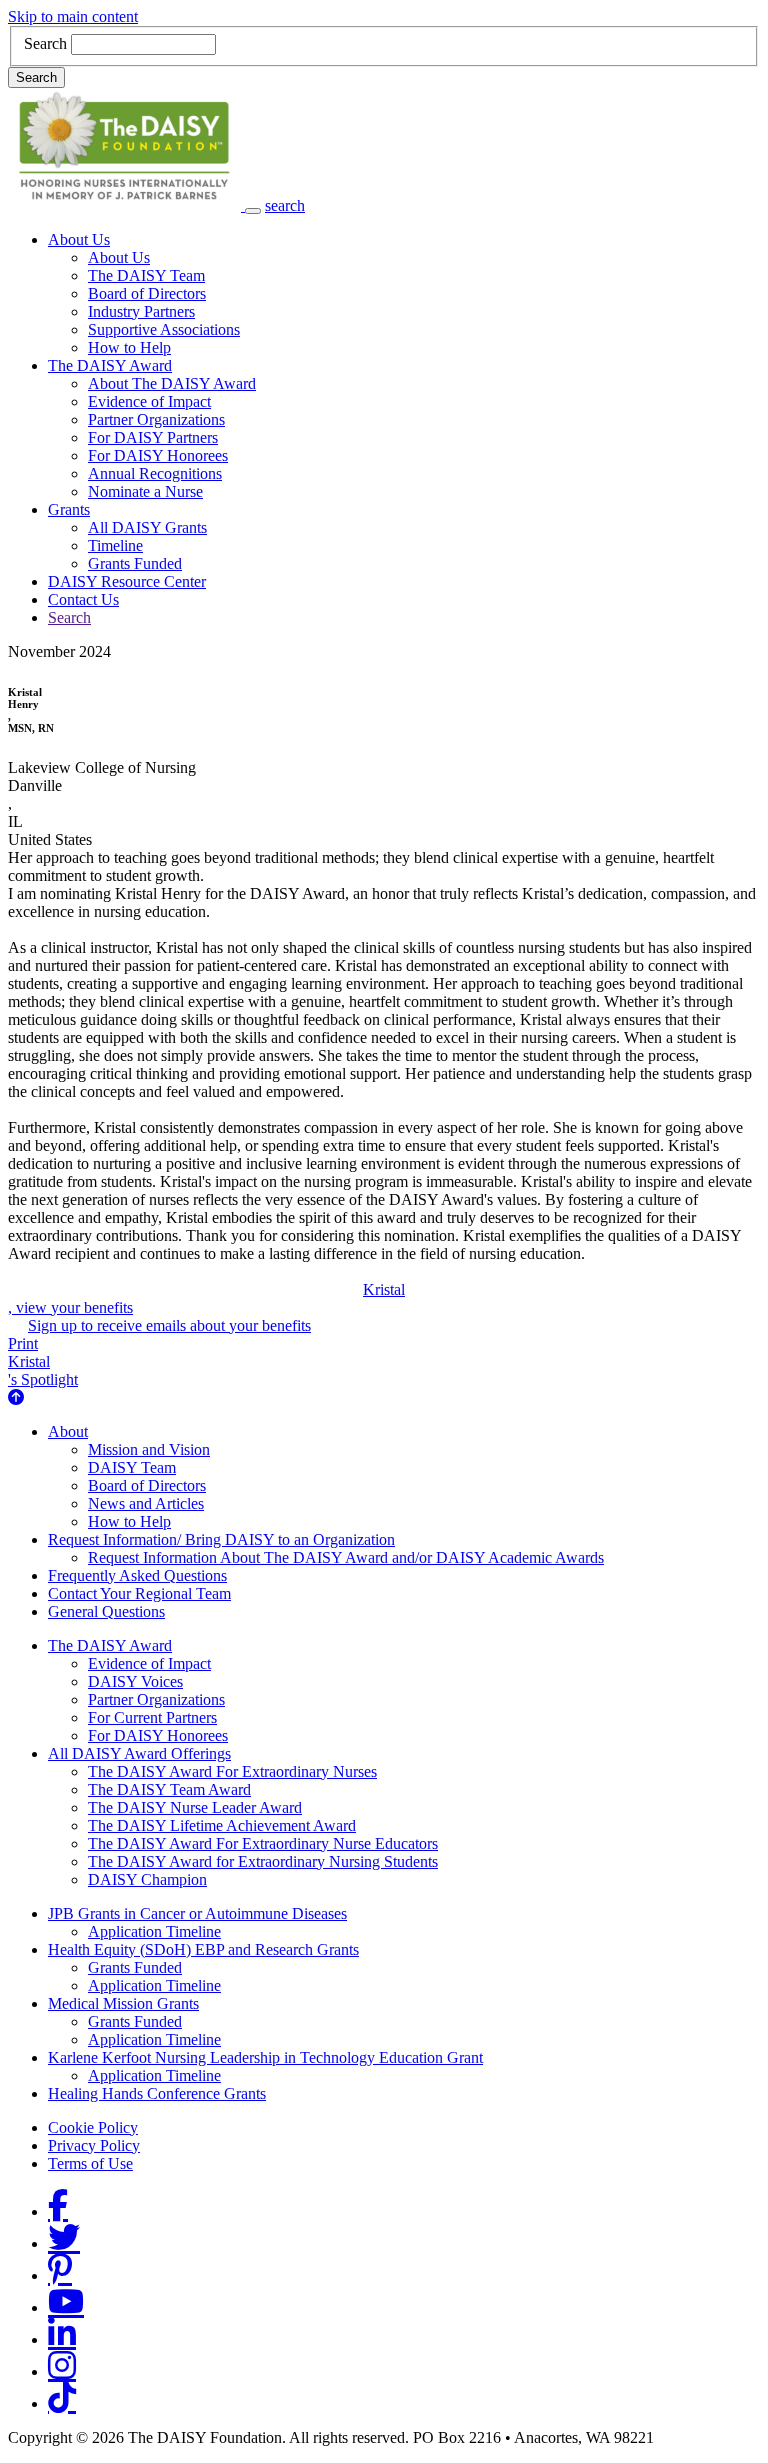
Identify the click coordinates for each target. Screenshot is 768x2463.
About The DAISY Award (172, 383)
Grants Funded (135, 563)
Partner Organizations (156, 419)
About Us (79, 239)
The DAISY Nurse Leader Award (195, 1807)
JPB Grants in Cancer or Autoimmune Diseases (197, 1913)
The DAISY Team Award (169, 1789)
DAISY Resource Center (127, 581)
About (68, 1431)
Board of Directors (147, 293)
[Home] (126, 205)
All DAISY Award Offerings (139, 1753)
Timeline (115, 545)
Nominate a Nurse (145, 491)
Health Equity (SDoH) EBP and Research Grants (203, 1949)
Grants (69, 509)
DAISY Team (132, 1467)
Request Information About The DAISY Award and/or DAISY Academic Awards (346, 1557)
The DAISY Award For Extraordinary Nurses (232, 1771)
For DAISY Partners (153, 437)
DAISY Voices (135, 1681)
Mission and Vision (149, 1449)
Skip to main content (73, 16)
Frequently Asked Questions (137, 1575)
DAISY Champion (147, 1879)
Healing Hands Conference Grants (157, 2093)
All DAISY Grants (147, 527)
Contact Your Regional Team (139, 1593)
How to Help (129, 347)
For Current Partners (152, 1717)
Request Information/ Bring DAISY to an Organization (221, 1539)
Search (45, 43)
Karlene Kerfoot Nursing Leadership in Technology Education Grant (265, 2057)
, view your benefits (206, 1298)
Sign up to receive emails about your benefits (169, 1325)
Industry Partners (141, 311)
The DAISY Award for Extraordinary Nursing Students (263, 1861)
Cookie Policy (93, 2127)
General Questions (106, 1611)
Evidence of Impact (149, 401)
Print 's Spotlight (43, 1361)
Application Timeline (154, 1931)
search (285, 205)
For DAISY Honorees (158, 455)
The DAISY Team (146, 275)
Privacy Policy (94, 2145)
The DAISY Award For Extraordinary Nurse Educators (263, 1843)
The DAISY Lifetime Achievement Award (222, 1825)
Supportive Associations (164, 329)
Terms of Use (90, 2163)
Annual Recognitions (155, 473)
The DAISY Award (110, 365)
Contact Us (83, 599)
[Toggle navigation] (253, 211)
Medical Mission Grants (123, 2003)
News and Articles (146, 1503)
